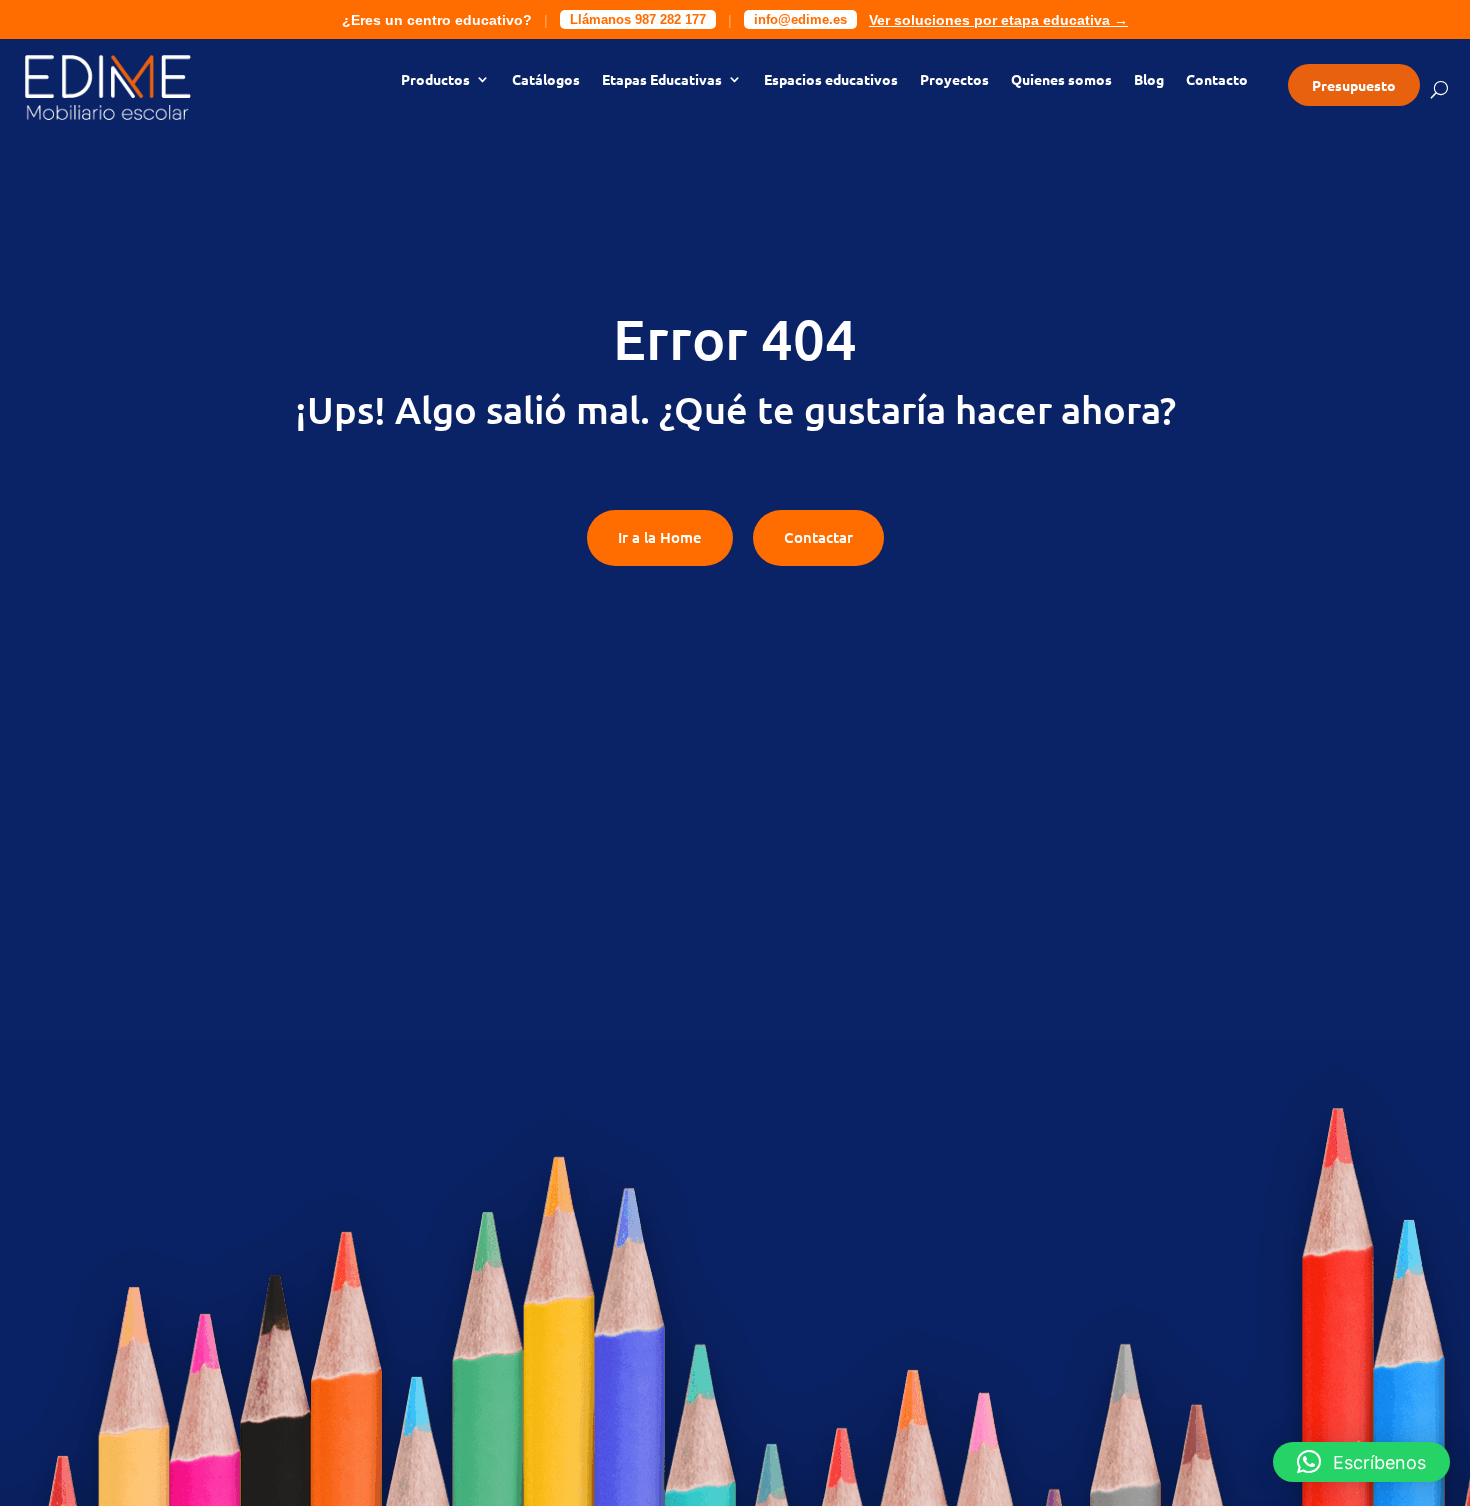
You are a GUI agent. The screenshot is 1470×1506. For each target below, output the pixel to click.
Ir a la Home (660, 537)
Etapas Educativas (662, 80)
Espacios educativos (831, 80)
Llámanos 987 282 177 (638, 19)
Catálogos (546, 80)
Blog (1149, 80)
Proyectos (954, 80)
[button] (1361, 1462)
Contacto (1217, 80)
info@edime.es (800, 19)
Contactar (818, 537)
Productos (435, 80)
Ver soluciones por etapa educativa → (998, 20)
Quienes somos (1061, 80)
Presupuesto (1354, 85)
